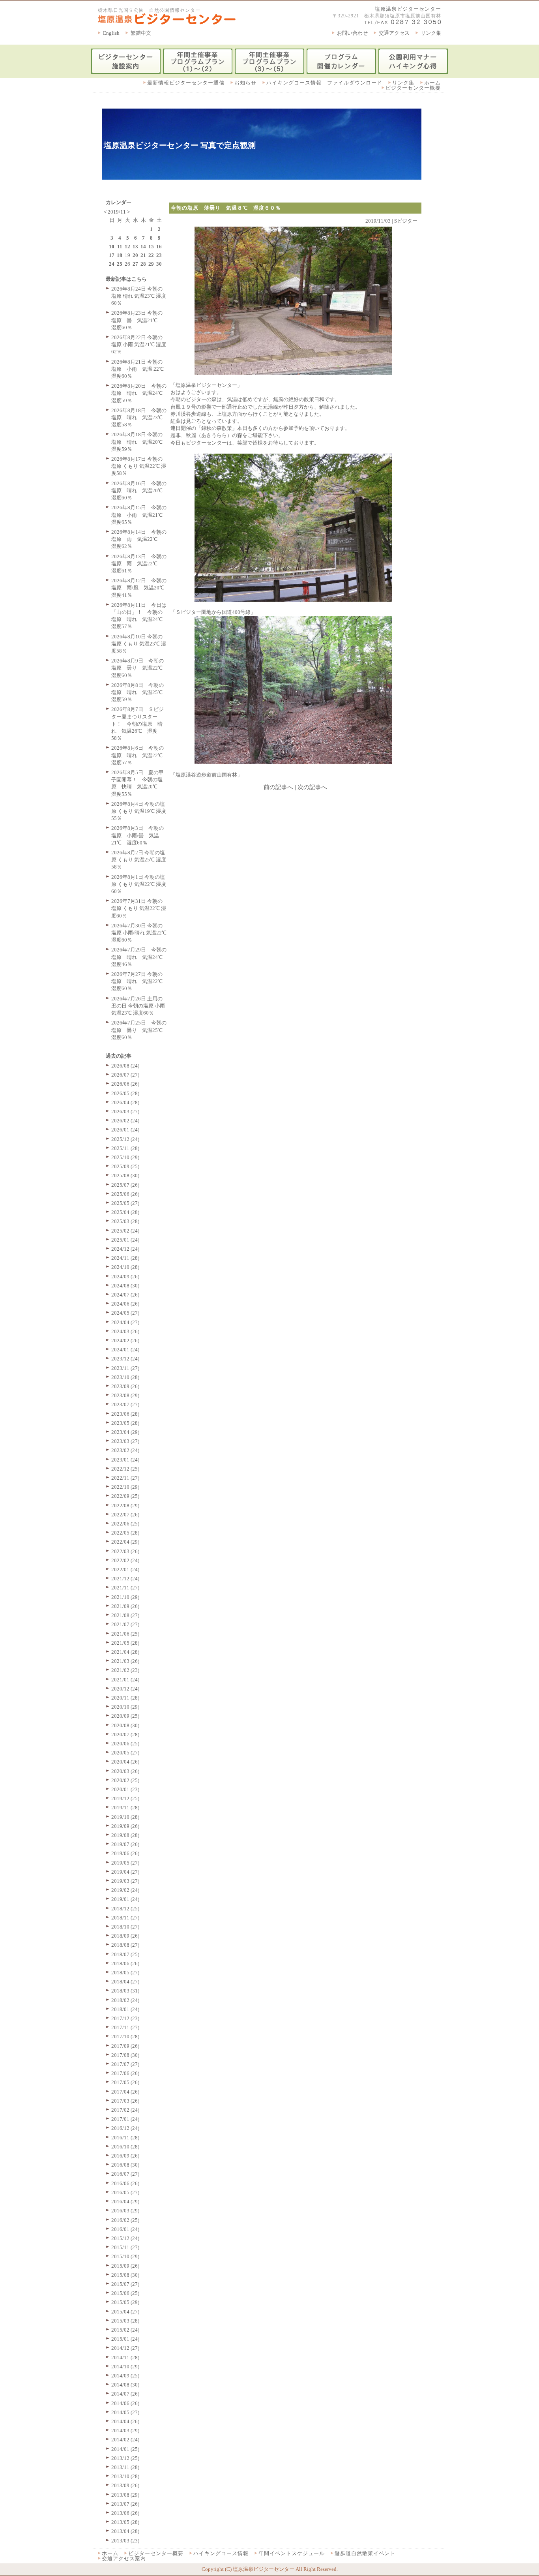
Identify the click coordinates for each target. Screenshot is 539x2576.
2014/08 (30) (125, 2385)
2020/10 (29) (125, 1707)
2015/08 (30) (125, 2275)
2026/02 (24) (125, 1121)
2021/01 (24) (125, 1680)
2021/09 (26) (125, 1606)
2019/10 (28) (125, 1817)
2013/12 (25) (125, 2458)
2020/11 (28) (125, 1698)
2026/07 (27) (125, 1075)
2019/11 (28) (125, 1808)
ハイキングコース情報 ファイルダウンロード (324, 83)
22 (151, 255)
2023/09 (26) (125, 1386)
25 (120, 264)
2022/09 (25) (125, 1496)
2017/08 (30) (125, 2055)
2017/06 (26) (125, 2073)
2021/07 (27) (125, 1624)
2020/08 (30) (125, 1725)
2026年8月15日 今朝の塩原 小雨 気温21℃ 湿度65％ (139, 515)
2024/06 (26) (125, 1304)
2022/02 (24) (125, 1560)
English (111, 33)
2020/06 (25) (125, 1744)
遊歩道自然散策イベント (365, 2553)
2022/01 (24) (125, 1569)
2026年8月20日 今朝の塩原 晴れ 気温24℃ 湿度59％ (139, 393)
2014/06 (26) (125, 2403)
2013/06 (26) (125, 2513)
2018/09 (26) (125, 1936)
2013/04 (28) (125, 2531)
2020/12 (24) (125, 1689)
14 (143, 247)
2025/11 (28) (125, 1148)
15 (151, 247)
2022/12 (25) (125, 1469)
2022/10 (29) (125, 1487)
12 (127, 247)
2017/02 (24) (125, 2110)
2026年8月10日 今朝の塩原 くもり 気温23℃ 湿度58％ (139, 644)
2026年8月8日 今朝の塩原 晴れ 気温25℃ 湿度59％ (139, 692)
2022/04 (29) (125, 1542)
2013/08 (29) (125, 2495)
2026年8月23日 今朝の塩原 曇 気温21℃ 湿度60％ (137, 320)
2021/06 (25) (125, 1634)
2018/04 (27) (125, 1982)
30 (159, 264)
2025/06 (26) (125, 1194)
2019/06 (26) (125, 1853)
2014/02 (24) (125, 2440)
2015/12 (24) (125, 2238)
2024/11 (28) (125, 1258)
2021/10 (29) (125, 1597)
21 (143, 255)
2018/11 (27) (125, 1918)
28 (143, 264)
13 (135, 247)
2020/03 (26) (125, 1771)
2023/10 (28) (125, 1377)
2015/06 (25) (125, 2293)
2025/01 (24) (125, 1240)
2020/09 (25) (125, 1716)
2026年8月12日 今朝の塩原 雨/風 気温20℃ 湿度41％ (140, 588)
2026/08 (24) (125, 1066)
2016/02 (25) (125, 2220)
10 (112, 247)
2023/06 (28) (125, 1414)
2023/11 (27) (125, 1368)
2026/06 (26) (125, 1084)
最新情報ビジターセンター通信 (186, 83)
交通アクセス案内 (124, 2558)
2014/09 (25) (125, 2376)
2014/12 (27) (125, 2348)
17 (112, 255)
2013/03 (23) (125, 2541)
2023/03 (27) (125, 1441)
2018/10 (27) (125, 1927)
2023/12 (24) (125, 1359)
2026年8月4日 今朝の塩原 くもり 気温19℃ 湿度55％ (139, 811)
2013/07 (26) (125, 2504)
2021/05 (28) (125, 1643)
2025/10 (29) (125, 1157)
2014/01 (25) (125, 2449)
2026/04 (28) (125, 1102)
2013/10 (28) (125, 2476)
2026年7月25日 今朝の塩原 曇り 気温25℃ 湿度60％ (139, 1030)
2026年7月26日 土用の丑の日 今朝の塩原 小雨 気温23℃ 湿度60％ (138, 1006)
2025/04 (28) (125, 1212)
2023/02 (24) (125, 1450)
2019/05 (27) (125, 1863)
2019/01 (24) (125, 1899)
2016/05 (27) (125, 2192)
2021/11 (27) (125, 1588)
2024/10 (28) (125, 1267)
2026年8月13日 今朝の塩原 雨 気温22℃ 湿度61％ (139, 564)
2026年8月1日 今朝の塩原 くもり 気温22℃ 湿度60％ (139, 884)
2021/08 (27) (125, 1615)
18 (120, 255)
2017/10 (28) (125, 2037)
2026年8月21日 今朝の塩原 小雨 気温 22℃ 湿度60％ (138, 369)
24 (112, 264)
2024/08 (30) (125, 1286)
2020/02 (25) (125, 1780)
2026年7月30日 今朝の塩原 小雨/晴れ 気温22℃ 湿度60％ (139, 933)
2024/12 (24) (125, 1249)
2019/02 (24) (125, 1890)
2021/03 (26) (125, 1661)
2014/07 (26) (125, 2394)
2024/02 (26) (125, 1341)
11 (120, 247)
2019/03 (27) (125, 1881)
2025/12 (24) (125, 1139)
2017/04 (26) (125, 2092)
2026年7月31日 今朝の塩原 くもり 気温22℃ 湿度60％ (139, 908)
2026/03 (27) (125, 1112)
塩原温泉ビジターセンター (408, 9)
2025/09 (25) (125, 1166)
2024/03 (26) (125, 1331)
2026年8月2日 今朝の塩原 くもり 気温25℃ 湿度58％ (139, 860)
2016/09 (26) (125, 2156)
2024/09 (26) (125, 1277)
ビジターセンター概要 (413, 88)
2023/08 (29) (125, 1395)
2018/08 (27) (125, 1945)
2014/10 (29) (125, 2367)
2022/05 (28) (125, 1533)
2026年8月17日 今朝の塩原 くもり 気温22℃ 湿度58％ (139, 466)
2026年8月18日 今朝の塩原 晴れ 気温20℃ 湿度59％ (139, 442)
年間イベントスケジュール (292, 2553)
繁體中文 (141, 33)
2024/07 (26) (125, 1295)
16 (159, 247)
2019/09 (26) (125, 1826)
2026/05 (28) (125, 1093)
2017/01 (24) (125, 2119)
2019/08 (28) (125, 1835)
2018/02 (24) (125, 2000)
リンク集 (431, 33)
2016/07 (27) (125, 2174)
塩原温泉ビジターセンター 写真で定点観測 (180, 145)
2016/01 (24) (125, 2229)
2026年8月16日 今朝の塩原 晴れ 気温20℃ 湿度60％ (139, 491)
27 (135, 264)
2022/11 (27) (125, 1478)
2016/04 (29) (125, 2202)
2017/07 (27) (125, 2064)
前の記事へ (278, 787)
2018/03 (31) (125, 1991)
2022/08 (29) (125, 1506)
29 (151, 264)
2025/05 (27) (125, 1203)
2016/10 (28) (125, 2147)
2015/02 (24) (125, 2330)
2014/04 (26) (125, 2421)
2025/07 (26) (125, 1185)
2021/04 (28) (125, 1652)
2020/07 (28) (125, 1735)
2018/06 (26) (125, 1963)
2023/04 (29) (125, 1432)
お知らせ (245, 83)
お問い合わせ (352, 33)
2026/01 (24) (125, 1130)
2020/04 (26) (125, 1762)
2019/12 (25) (125, 1798)
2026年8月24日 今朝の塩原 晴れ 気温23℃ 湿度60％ (139, 296)
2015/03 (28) (125, 2321)
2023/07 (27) (125, 1404)
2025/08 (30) (125, 1175)
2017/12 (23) (125, 2018)
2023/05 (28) (125, 1423)
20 (135, 255)
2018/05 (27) (125, 1973)
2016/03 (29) (125, 2211)
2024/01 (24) (125, 1350)
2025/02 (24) (125, 1231)
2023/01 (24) (125, 1460)
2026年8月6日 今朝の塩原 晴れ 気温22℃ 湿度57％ (139, 755)
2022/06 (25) (125, 1524)
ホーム (432, 83)
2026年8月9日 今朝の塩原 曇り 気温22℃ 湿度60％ (139, 668)
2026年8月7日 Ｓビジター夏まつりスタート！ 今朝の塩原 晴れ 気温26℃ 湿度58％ (138, 724)
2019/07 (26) (125, 1844)
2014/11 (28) (125, 2357)
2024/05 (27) (125, 1313)
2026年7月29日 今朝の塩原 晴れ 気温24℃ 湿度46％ (139, 957)
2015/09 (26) (125, 2266)
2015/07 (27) (125, 2284)
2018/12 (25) (125, 1909)
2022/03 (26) (125, 1551)
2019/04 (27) (125, 1872)
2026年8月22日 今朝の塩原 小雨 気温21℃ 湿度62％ (139, 344)
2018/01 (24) (125, 2009)
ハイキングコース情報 (221, 2553)
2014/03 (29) (125, 2431)
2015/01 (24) (125, 2339)
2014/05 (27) (125, 2412)
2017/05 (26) (125, 2082)
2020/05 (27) (125, 1753)
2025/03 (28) (125, 1221)
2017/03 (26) (125, 2101)
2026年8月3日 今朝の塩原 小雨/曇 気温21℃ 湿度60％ (138, 835)
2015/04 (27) (125, 2312)
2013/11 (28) (125, 2467)
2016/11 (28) (125, 2138)
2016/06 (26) (125, 2183)
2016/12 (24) (125, 2128)
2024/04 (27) (125, 1322)
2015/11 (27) (125, 2247)
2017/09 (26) (125, 2046)
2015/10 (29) (125, 2256)
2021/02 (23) (125, 1670)
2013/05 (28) (125, 2522)
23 (159, 255)
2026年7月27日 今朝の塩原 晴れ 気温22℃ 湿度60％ (139, 981)
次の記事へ (312, 787)
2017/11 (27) (125, 2027)
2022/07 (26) (125, 1515)
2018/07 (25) (125, 1954)
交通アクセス (394, 33)
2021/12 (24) (125, 1579)
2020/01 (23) (125, 1789)
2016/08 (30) (125, 2165)
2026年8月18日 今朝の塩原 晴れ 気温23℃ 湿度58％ (139, 417)
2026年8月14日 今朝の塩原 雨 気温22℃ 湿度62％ (139, 539)
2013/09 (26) (125, 2485)
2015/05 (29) (125, 2302)
